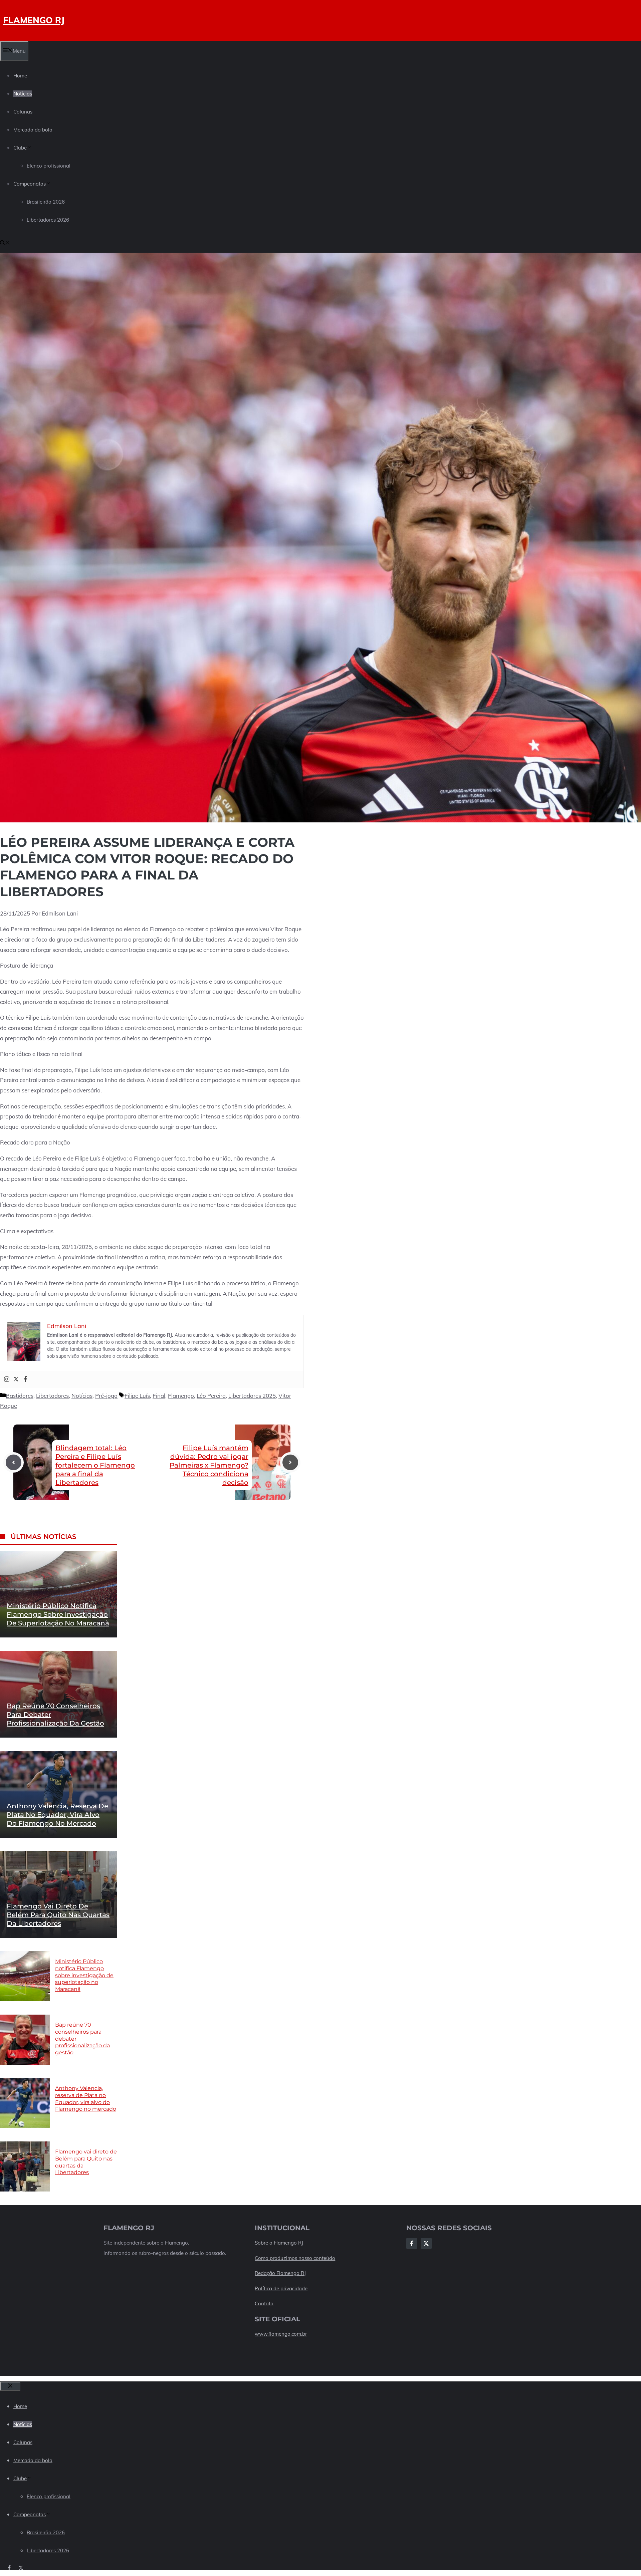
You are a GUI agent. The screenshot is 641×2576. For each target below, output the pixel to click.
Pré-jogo (106, 1396)
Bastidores (20, 1396)
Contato (264, 2303)
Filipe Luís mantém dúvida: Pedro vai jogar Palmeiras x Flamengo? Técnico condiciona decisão (209, 1465)
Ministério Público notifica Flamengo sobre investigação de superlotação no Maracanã (58, 1614)
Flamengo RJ (34, 20)
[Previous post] (14, 1462)
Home (20, 76)
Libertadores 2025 (252, 1396)
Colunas (23, 112)
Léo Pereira (211, 1396)
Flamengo (181, 1396)
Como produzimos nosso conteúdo (295, 2258)
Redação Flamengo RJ (280, 2273)
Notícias (23, 94)
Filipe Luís (137, 1396)
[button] (5, 243)
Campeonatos (30, 184)
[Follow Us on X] (426, 2243)
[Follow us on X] (21, 2568)
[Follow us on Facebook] (9, 2568)
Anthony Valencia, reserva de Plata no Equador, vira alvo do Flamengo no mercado (57, 1815)
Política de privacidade (281, 2288)
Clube (20, 148)
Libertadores (52, 1396)
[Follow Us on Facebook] (412, 2243)
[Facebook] (25, 1379)
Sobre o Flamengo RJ (279, 2243)
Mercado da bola (33, 130)
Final (159, 1396)
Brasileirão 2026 (46, 202)
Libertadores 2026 (48, 220)
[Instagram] (7, 1379)
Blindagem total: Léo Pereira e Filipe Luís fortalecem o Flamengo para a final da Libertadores (95, 1465)
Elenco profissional (49, 166)
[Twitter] (16, 1379)
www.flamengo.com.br (281, 2334)
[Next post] (290, 1462)
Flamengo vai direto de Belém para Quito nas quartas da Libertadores (58, 1915)
